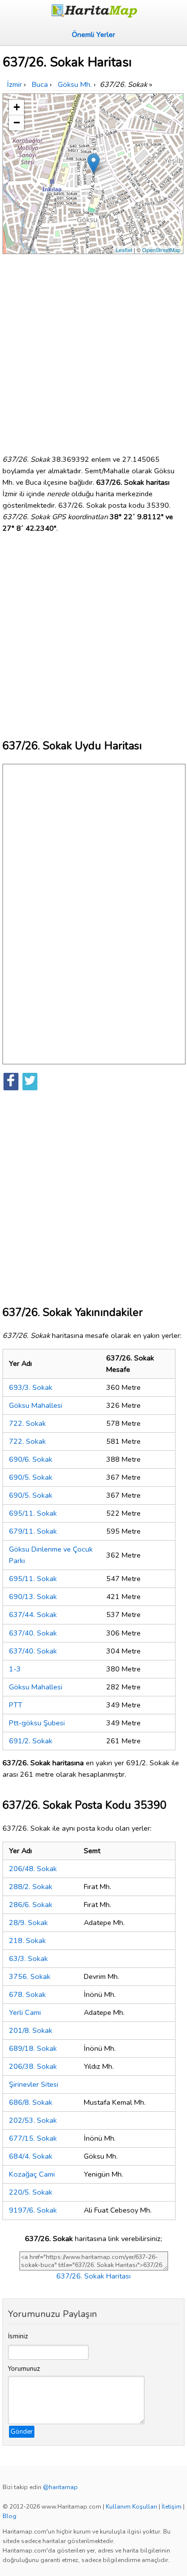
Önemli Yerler (93, 34)
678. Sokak (27, 1994)
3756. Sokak (30, 1976)
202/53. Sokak (33, 2120)
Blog (9, 2516)
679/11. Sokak (33, 1531)
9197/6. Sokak (33, 2210)
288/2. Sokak (31, 1887)
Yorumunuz (24, 2369)
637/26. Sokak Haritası (93, 2276)
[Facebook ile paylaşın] (11, 1082)
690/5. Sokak (31, 1477)
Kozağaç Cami (32, 2174)
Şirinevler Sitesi (34, 2084)
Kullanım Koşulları (131, 2507)
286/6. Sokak (31, 1905)
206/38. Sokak (33, 2066)
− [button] (17, 123)
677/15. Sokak (33, 2138)
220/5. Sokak (31, 2192)
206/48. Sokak (33, 1869)
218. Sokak (27, 1940)
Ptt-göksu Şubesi (37, 1723)
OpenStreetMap (161, 250)
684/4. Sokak (31, 2156)
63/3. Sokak (28, 1958)
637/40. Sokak (33, 1633)
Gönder (22, 2432)
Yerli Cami (25, 2012)
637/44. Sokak (33, 1614)
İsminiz (18, 2336)
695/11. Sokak (33, 1513)
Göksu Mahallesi (36, 1405)
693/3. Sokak (31, 1387)
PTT (16, 1705)
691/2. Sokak (31, 1741)
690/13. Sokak (33, 1597)
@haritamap (60, 2487)
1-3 (15, 1669)
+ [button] (17, 107)
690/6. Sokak (31, 1459)
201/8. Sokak (31, 2030)
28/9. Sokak (28, 1923)
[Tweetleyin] (30, 1082)
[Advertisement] (93, 350)
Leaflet (124, 250)
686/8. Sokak (31, 2102)
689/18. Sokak (33, 2048)
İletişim (172, 2507)
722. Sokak (27, 1423)
